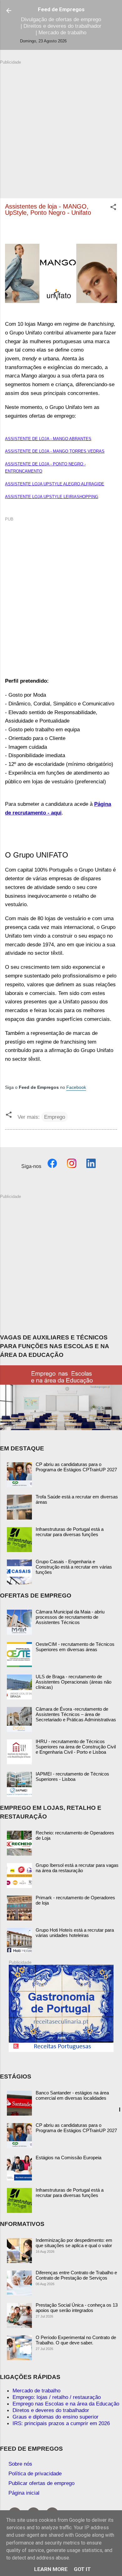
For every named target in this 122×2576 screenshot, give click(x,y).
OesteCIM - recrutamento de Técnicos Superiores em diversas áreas (75, 1647)
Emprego (55, 1117)
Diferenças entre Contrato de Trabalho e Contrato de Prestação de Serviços (76, 2275)
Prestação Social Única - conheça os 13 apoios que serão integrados (77, 2308)
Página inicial (24, 2493)
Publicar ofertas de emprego (41, 2483)
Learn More (51, 2569)
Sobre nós (20, 2464)
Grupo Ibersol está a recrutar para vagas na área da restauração (77, 1868)
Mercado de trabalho (36, 2391)
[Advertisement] (61, 126)
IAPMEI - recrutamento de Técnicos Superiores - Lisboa (72, 1776)
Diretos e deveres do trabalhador (51, 2410)
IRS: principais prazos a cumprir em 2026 (61, 2423)
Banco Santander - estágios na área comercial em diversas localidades (72, 2095)
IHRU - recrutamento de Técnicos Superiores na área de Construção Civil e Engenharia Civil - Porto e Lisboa (76, 1747)
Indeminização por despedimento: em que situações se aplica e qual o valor (74, 2243)
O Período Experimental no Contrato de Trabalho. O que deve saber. (76, 2340)
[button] (113, 208)
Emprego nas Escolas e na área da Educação (66, 2404)
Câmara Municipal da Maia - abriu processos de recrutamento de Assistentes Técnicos (70, 1617)
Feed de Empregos (61, 9)
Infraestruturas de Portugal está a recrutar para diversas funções (70, 1532)
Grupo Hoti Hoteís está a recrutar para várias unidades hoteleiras (75, 1933)
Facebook (76, 1087)
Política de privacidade (35, 2473)
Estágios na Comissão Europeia (69, 2158)
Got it (82, 2569)
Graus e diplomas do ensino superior (56, 2417)
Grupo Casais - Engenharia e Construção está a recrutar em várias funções (74, 1567)
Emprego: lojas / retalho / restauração (57, 2397)
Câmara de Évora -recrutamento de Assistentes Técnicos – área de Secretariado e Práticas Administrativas (76, 1714)
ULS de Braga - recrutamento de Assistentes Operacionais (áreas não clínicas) (74, 1682)
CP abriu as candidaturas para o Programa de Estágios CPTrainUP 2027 (76, 1467)
